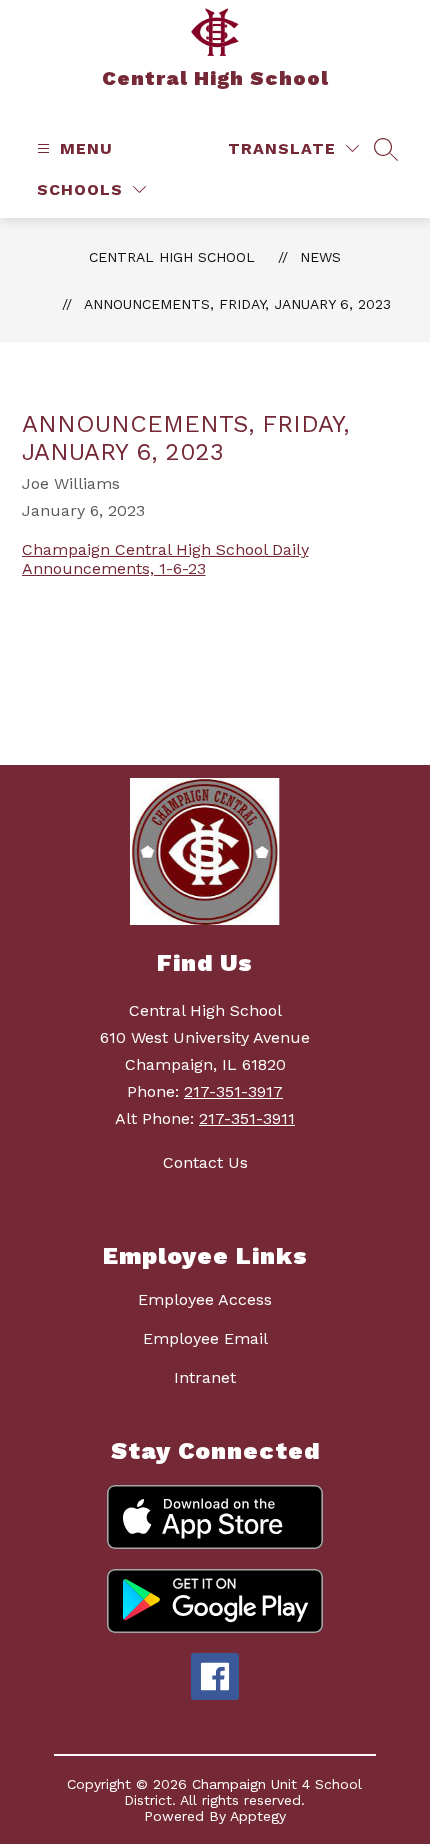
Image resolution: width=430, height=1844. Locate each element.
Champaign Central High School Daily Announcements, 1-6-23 (165, 559)
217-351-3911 (247, 1118)
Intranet (205, 1377)
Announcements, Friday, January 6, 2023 (237, 304)
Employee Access (205, 1299)
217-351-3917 (233, 1091)
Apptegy (258, 1816)
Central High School (172, 257)
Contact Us (205, 1162)
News (320, 257)
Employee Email (205, 1338)
